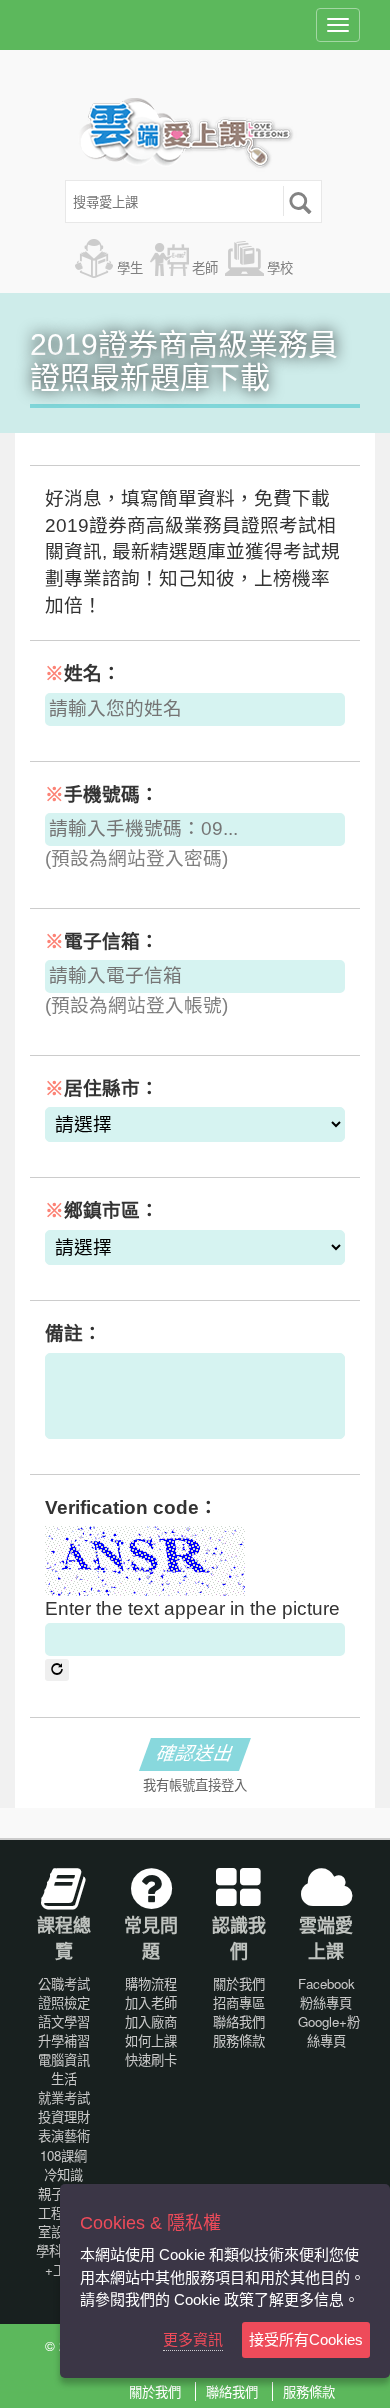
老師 (205, 267)
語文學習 (64, 2021)
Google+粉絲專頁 (329, 2031)
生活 (64, 2078)
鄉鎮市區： (102, 1210)
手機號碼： (102, 794)
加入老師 (151, 2002)
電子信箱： (102, 941)
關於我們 (239, 1983)
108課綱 (63, 2155)
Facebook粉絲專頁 (326, 1993)
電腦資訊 (64, 2059)
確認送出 (195, 1753)
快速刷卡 (151, 2059)
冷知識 (63, 2174)
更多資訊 (193, 2339)
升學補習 (64, 2040)
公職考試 (64, 1983)
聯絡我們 (239, 2021)
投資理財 (64, 2116)
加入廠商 (151, 2021)
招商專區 (239, 2002)
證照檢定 (64, 2002)
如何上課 (151, 2040)
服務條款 (239, 2040)
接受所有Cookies (306, 2339)
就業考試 (64, 2097)
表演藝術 (64, 2135)
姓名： (83, 673)
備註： (73, 1333)
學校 (280, 267)
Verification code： (131, 1507)
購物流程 (151, 1983)
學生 (130, 267)
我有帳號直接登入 (195, 1785)
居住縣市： (102, 1088)
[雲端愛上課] (195, 135)
